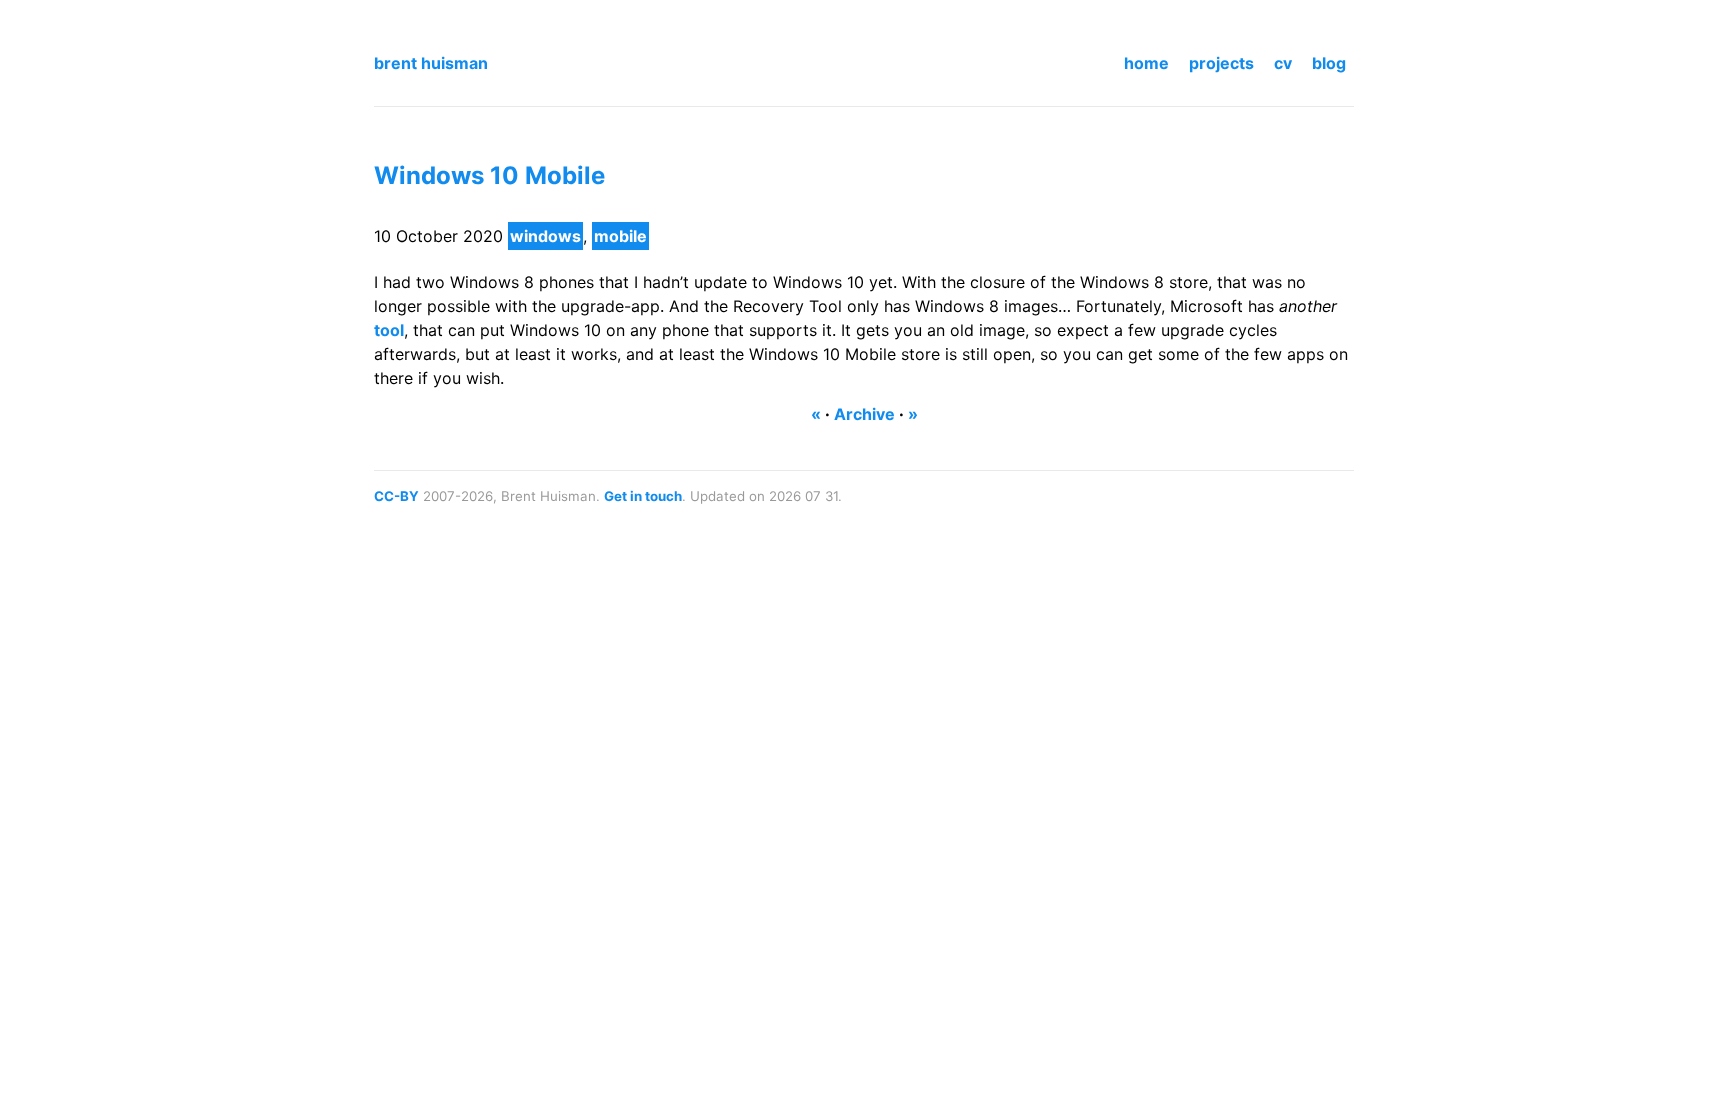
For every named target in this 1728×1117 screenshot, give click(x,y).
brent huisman (431, 63)
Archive (864, 414)
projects (1221, 63)
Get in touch (643, 496)
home (1146, 63)
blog (1329, 63)
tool (389, 330)
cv (1283, 63)
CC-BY (396, 496)
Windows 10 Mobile (489, 175)
